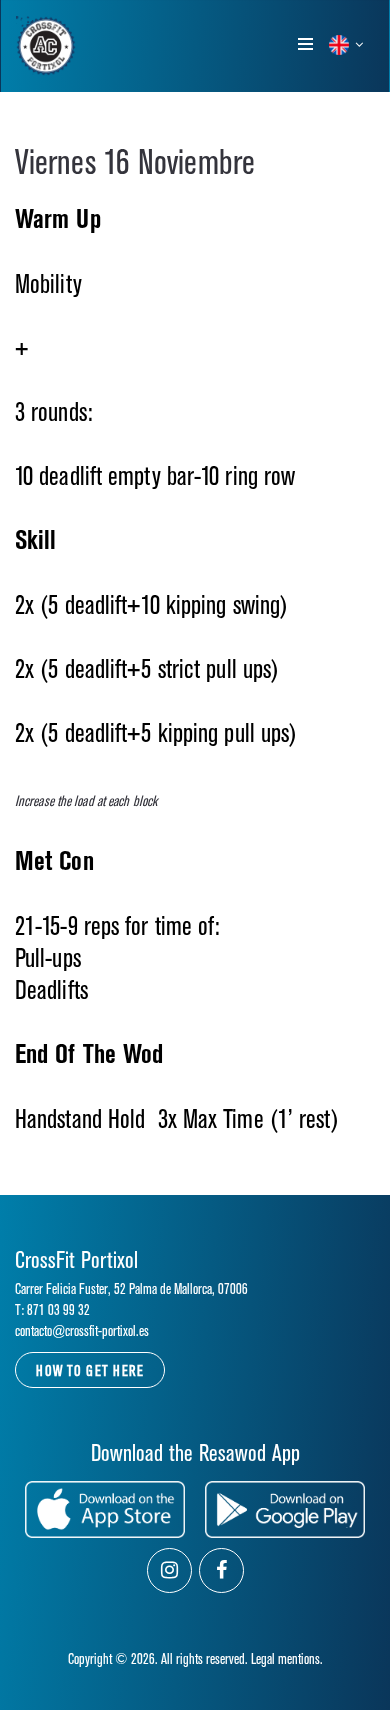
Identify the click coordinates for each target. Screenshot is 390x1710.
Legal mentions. (287, 1659)
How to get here (90, 1371)
